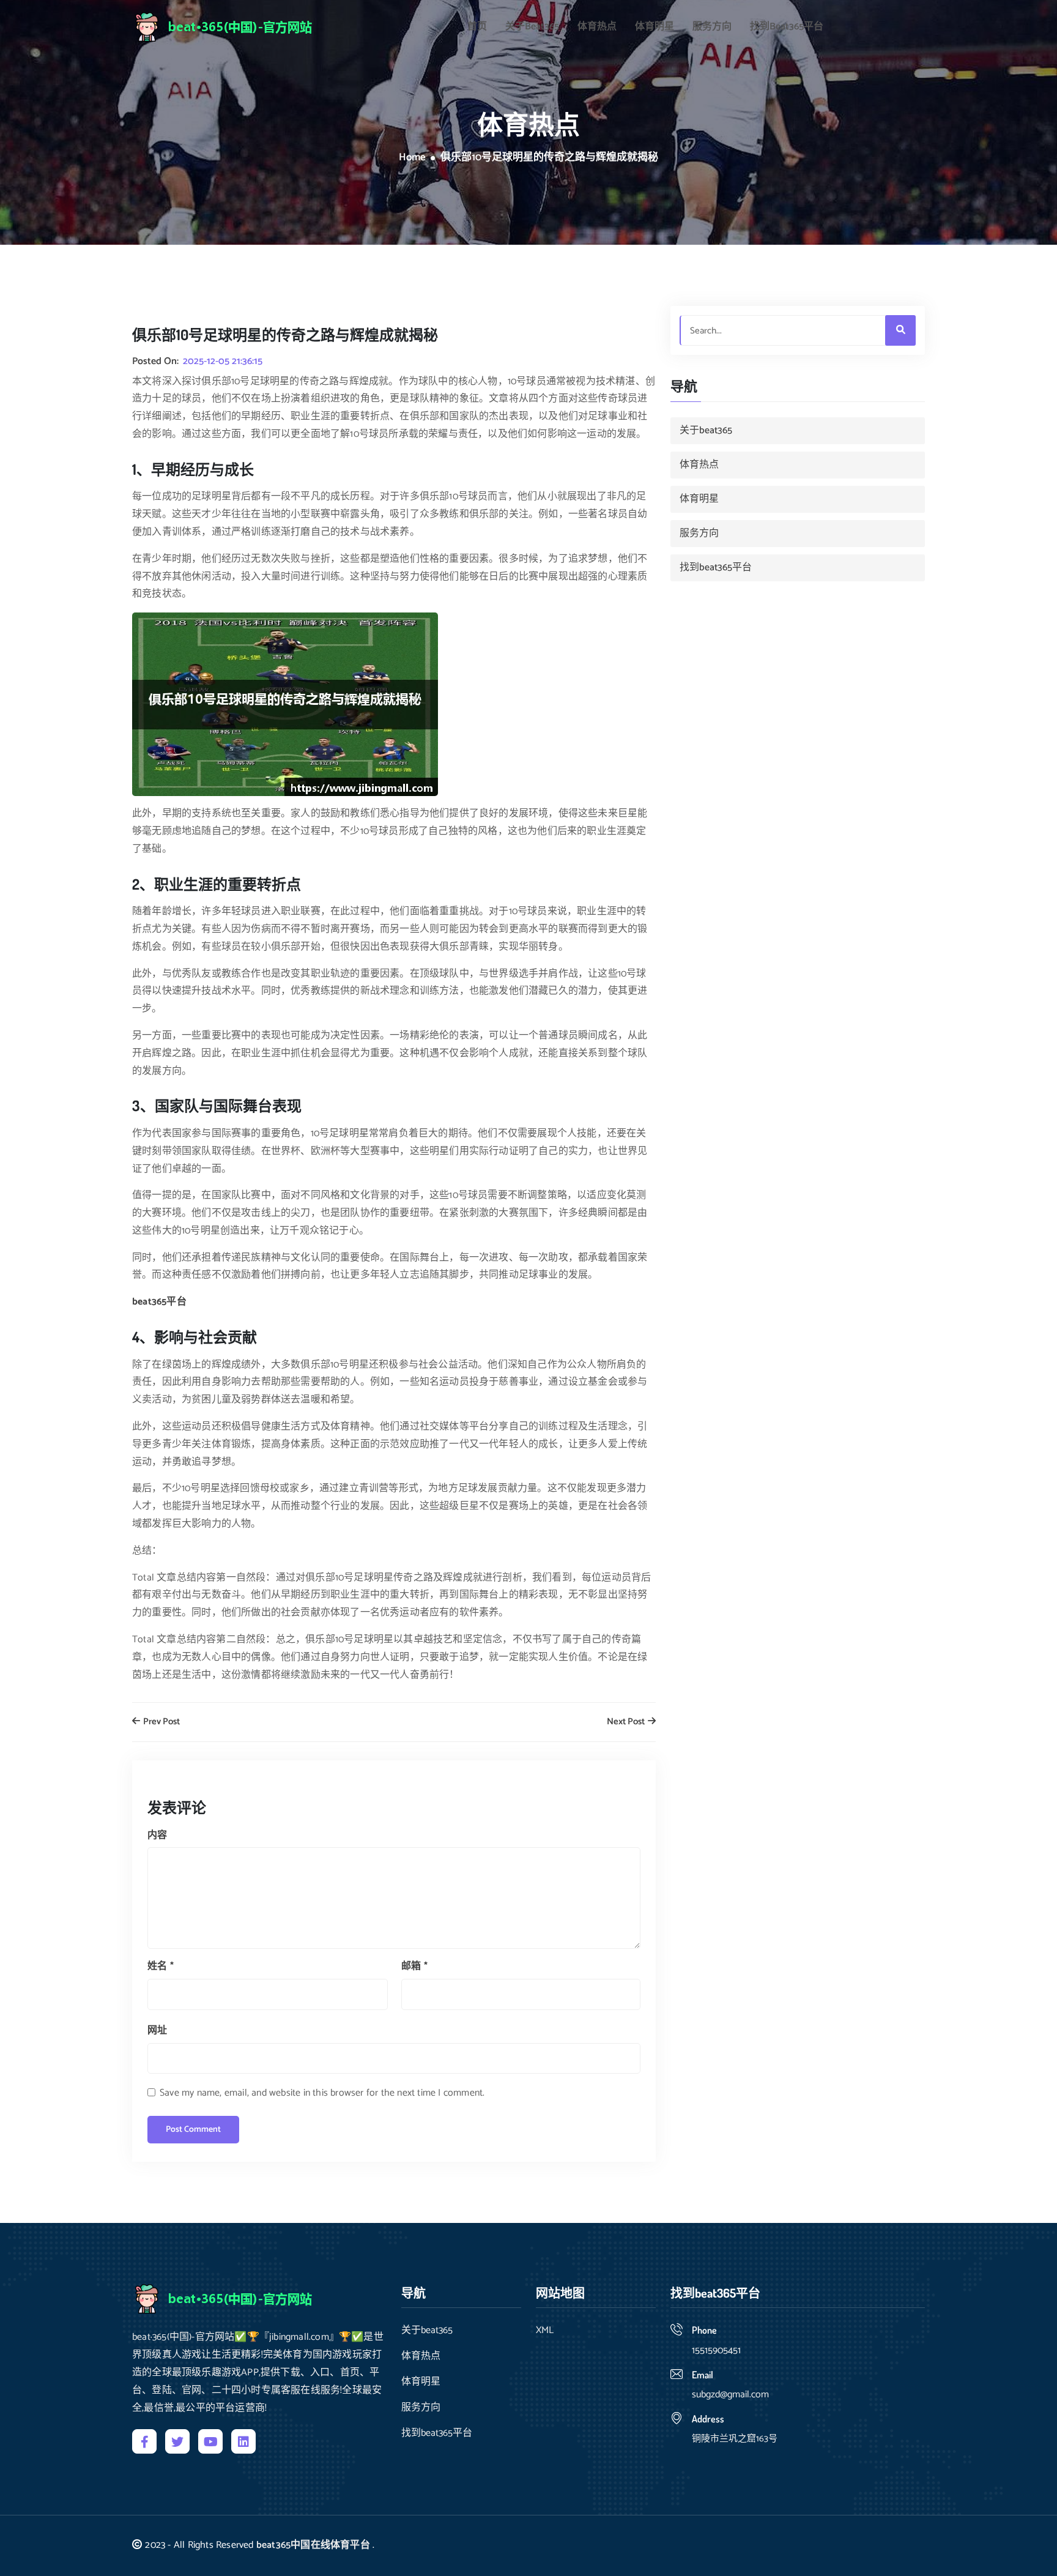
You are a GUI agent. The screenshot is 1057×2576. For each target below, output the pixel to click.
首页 (477, 27)
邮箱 (414, 1966)
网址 (157, 2031)
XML (545, 2331)
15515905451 (716, 2351)
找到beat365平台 (787, 27)
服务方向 (712, 27)
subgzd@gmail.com (730, 2395)
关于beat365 (532, 27)
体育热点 (597, 27)
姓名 (161, 1966)
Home (412, 158)
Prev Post (161, 1722)
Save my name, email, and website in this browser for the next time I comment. (322, 2093)
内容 (157, 1835)
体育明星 (655, 27)
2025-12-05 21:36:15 (223, 362)
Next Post (627, 1722)
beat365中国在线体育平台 (313, 2545)
